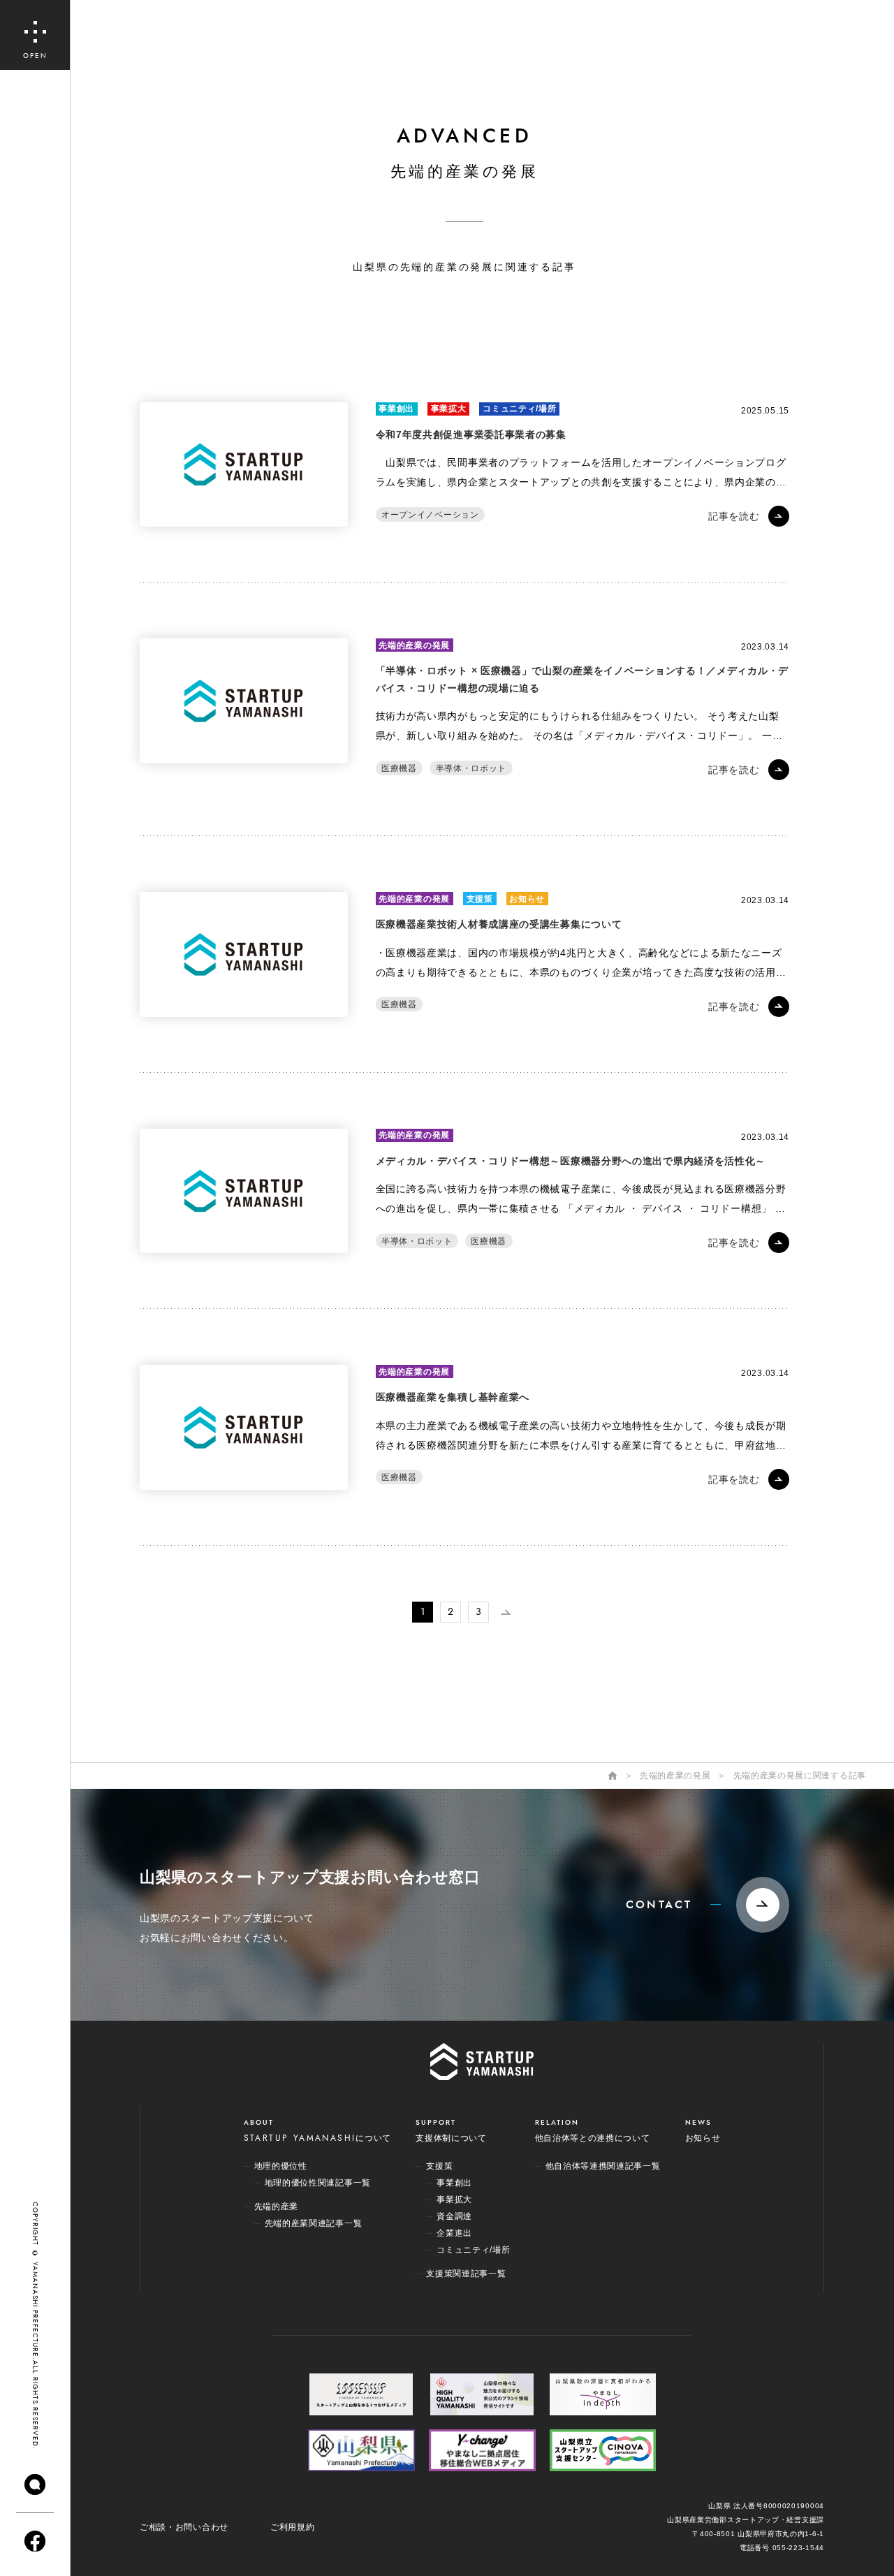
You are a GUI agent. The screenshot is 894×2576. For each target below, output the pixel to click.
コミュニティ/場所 (519, 409)
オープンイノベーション (430, 514)
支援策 (480, 899)
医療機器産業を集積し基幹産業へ (453, 1397)
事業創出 (396, 409)
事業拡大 (449, 409)
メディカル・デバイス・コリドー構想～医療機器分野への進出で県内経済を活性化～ (571, 1161)
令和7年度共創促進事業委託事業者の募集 (471, 434)
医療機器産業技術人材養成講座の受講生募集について (499, 924)
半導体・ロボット (471, 768)
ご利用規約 (293, 2527)
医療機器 (399, 768)
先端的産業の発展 (414, 645)
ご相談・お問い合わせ (184, 2527)
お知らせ (527, 899)
